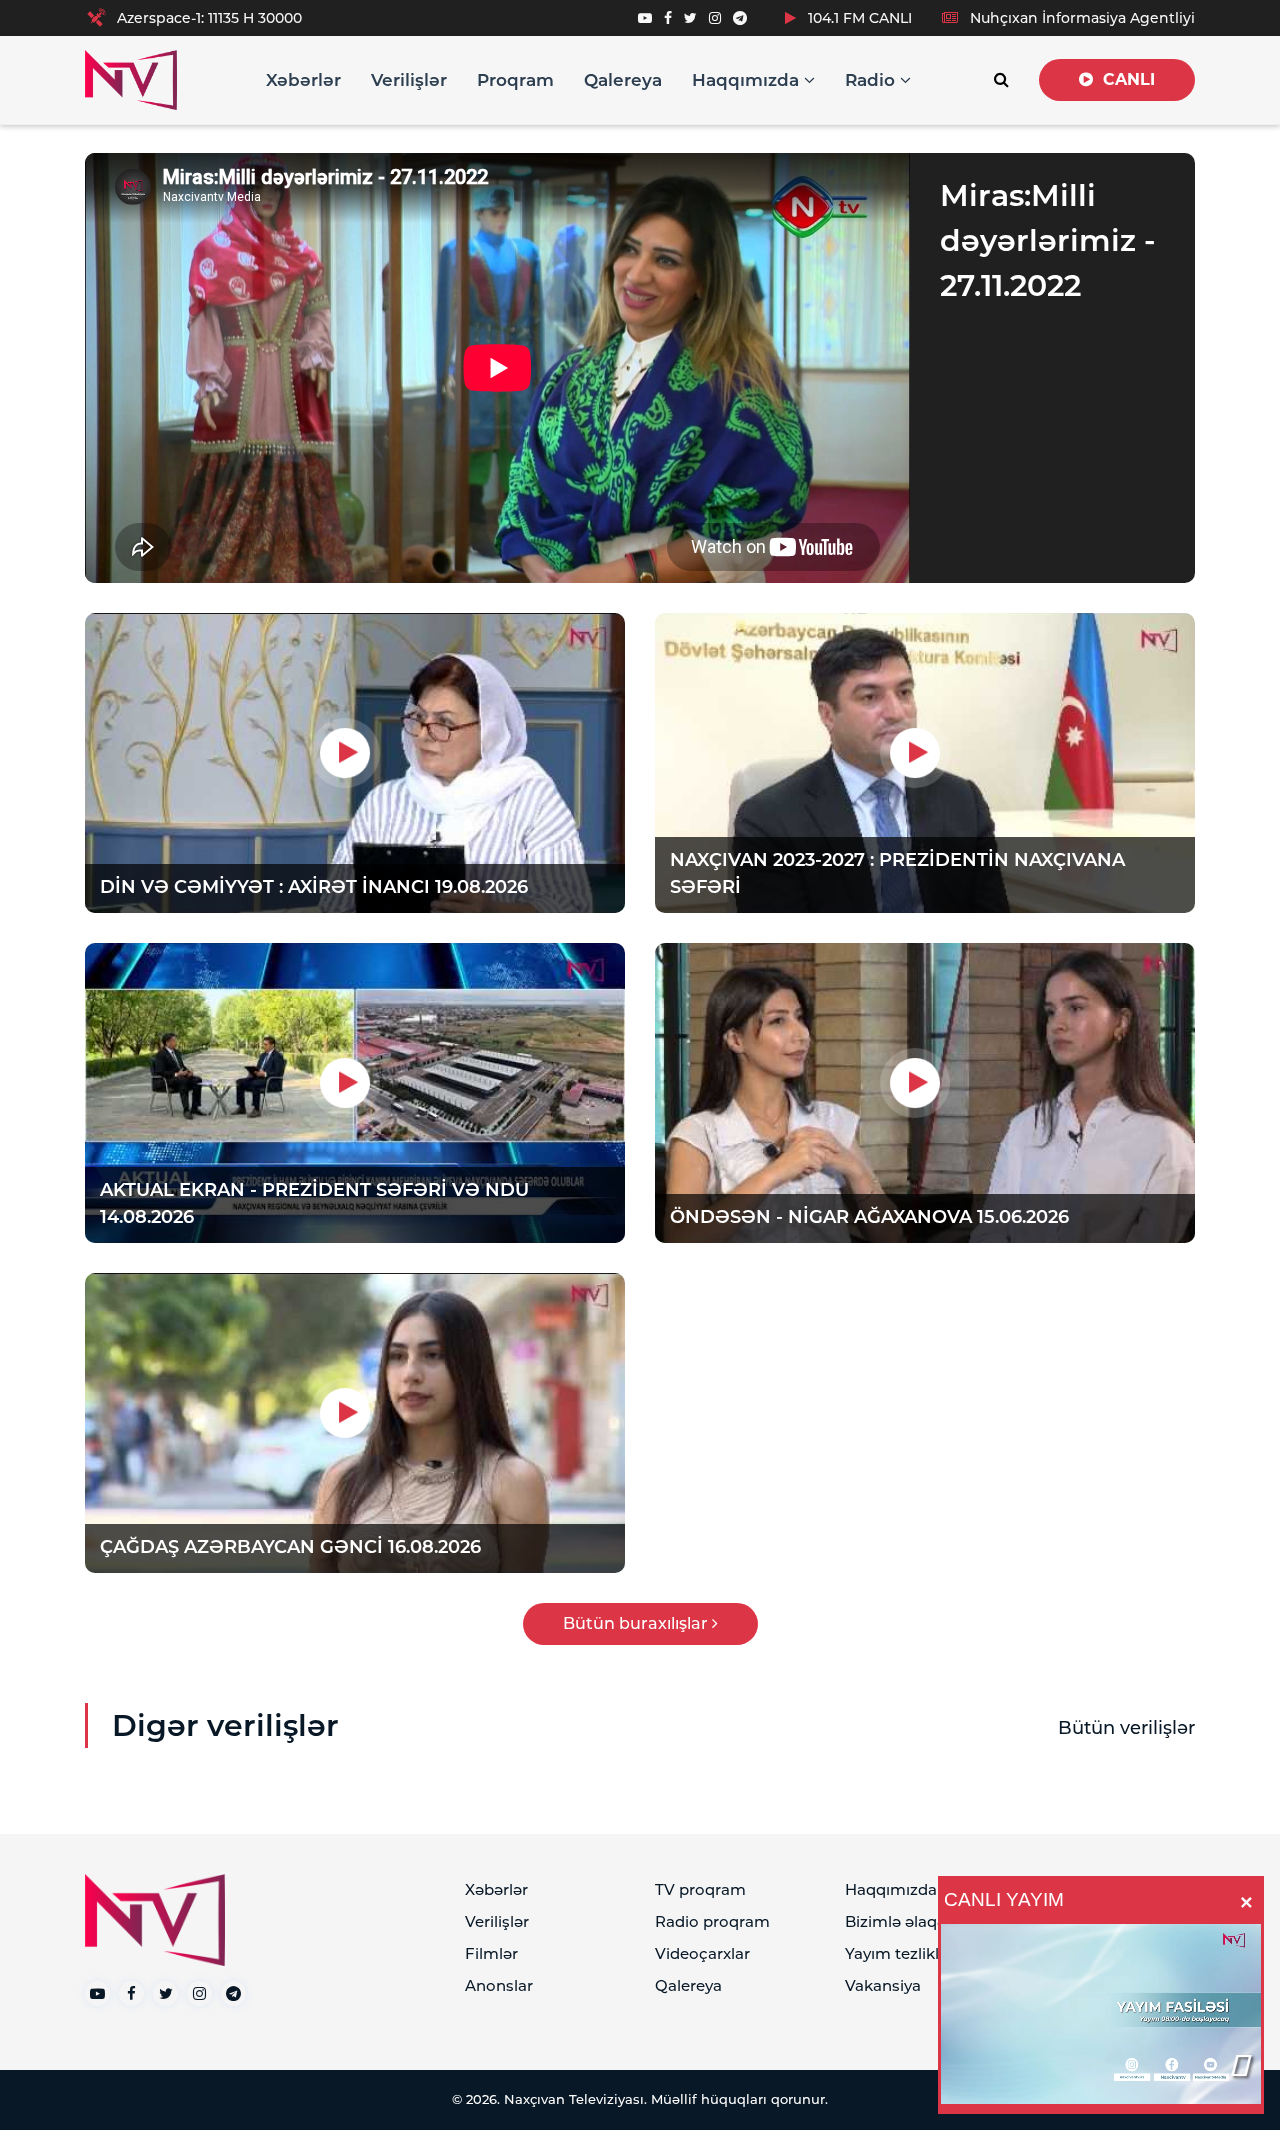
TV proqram (700, 1889)
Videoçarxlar (702, 1953)
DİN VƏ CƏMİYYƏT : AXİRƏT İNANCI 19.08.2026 (314, 887)
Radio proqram (712, 1921)
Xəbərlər (303, 80)
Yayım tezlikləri (901, 1953)
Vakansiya (883, 1985)
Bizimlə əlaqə (895, 1921)
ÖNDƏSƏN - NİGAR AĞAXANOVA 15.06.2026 (869, 1217)
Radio (872, 80)
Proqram (515, 80)
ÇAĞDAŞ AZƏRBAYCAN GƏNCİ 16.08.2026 (290, 1547)
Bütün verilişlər (1126, 1728)
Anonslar (499, 1985)
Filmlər (491, 1953)
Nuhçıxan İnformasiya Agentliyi (1080, 18)
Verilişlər (409, 80)
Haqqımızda (748, 80)
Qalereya (623, 80)
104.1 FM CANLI (858, 18)
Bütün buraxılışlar (637, 1623)
